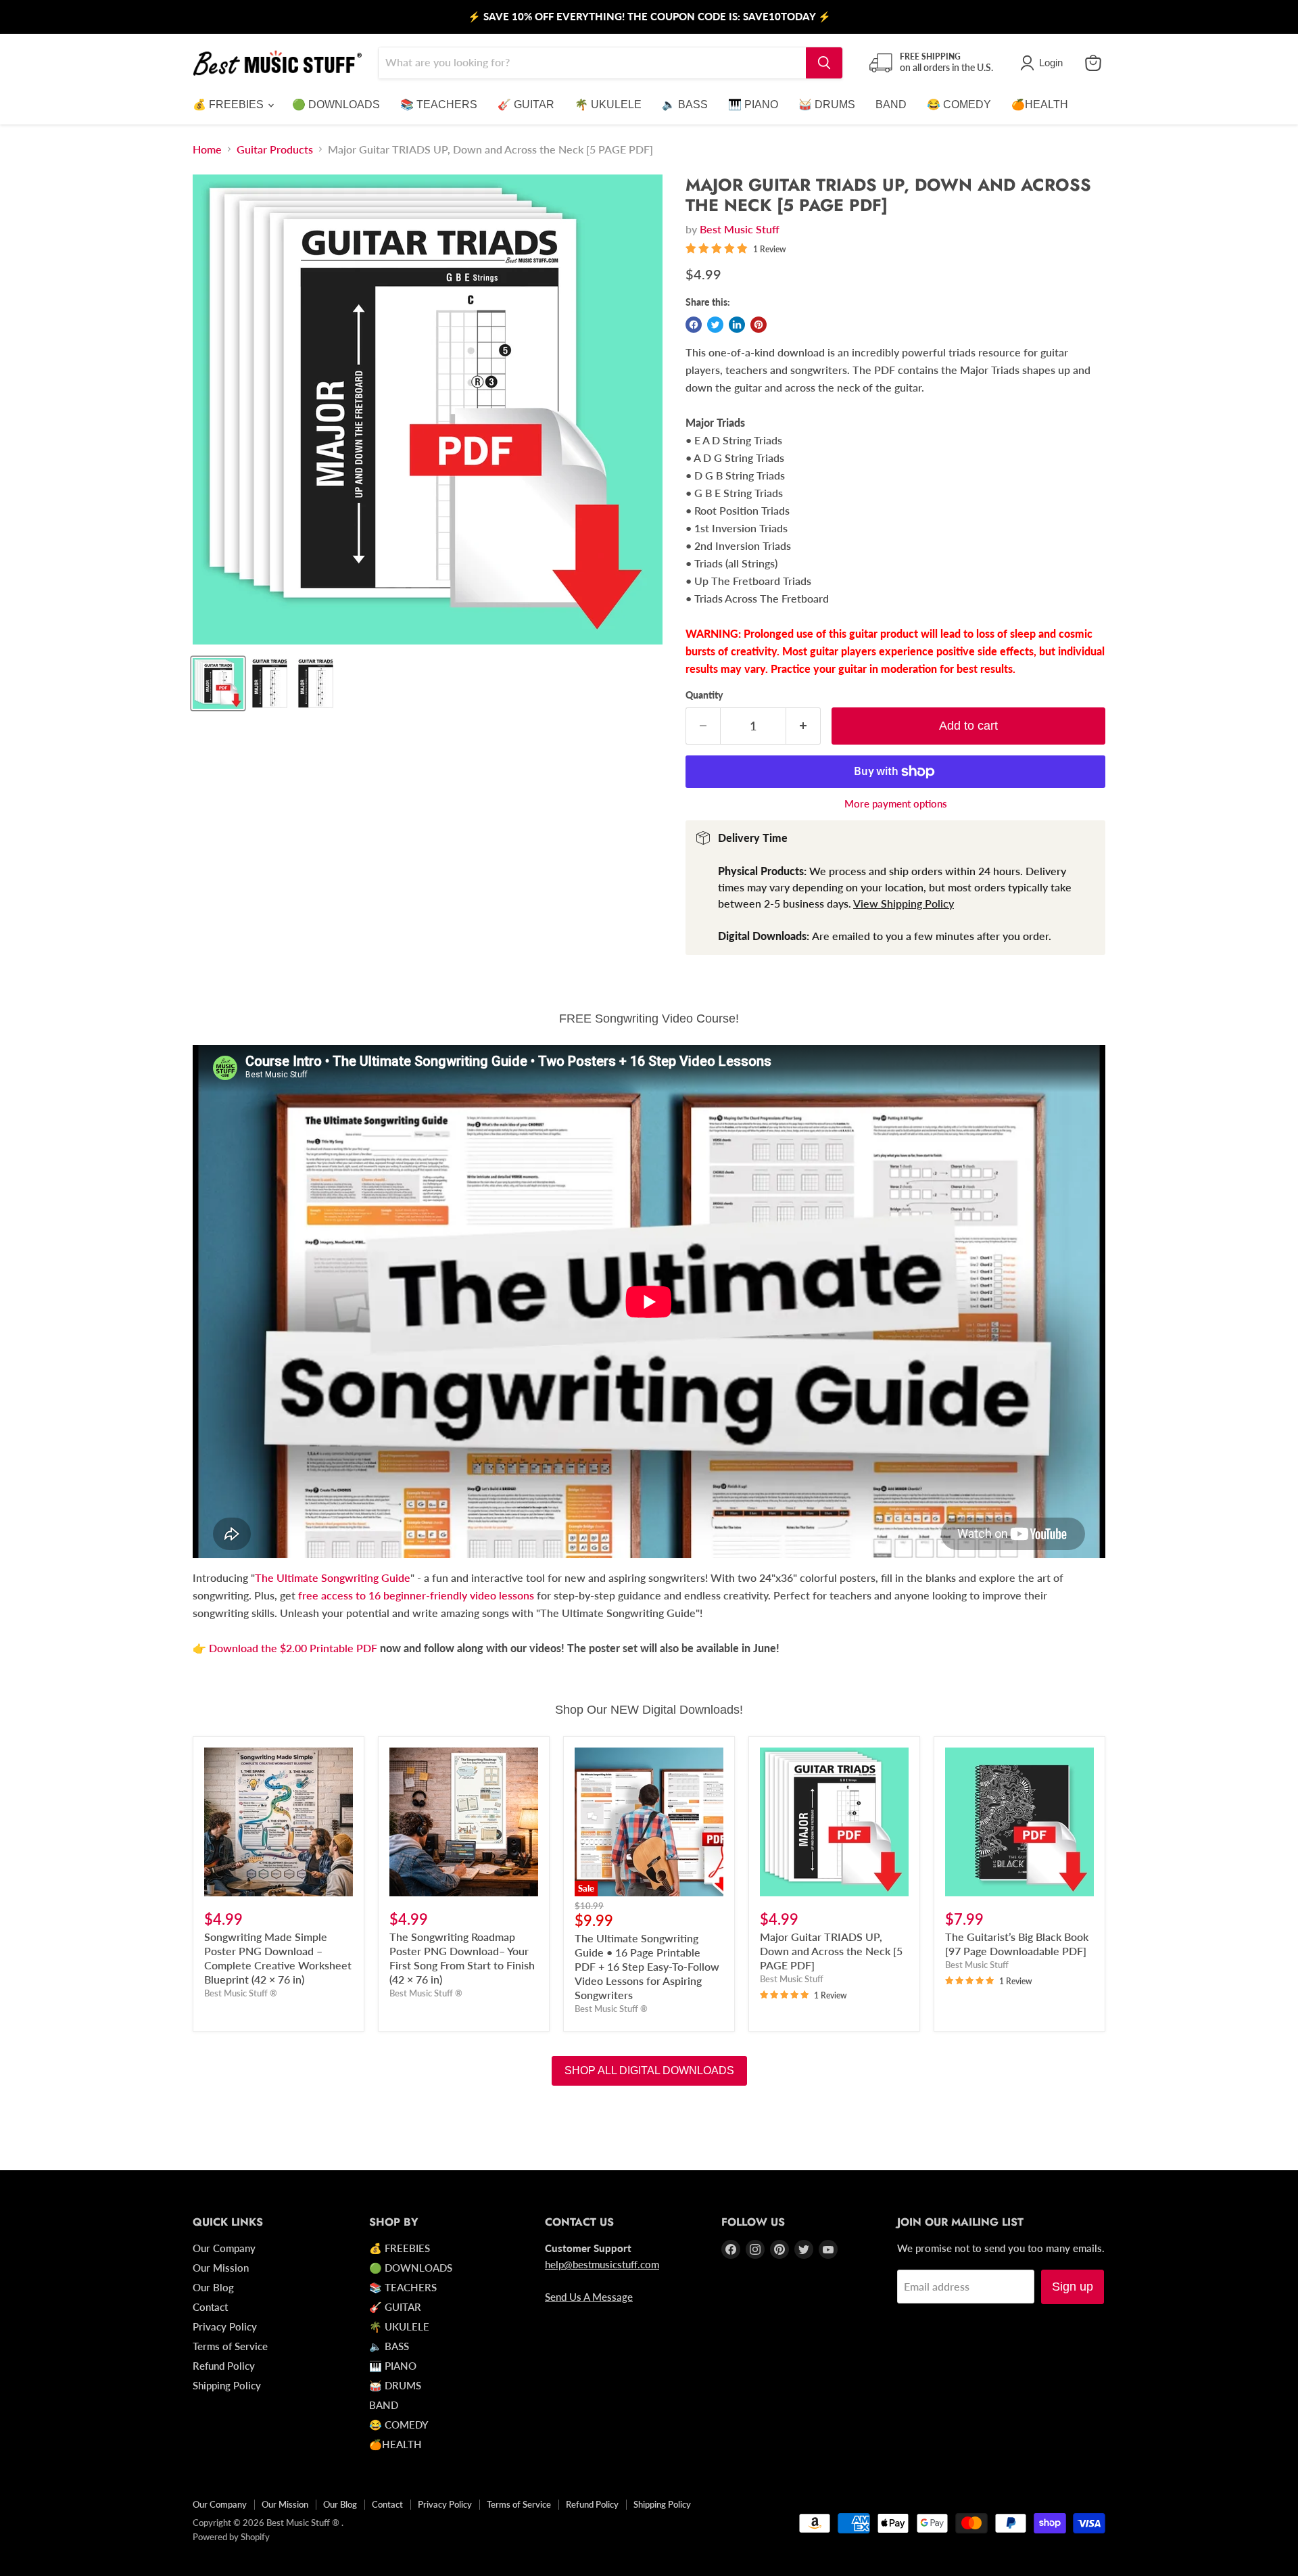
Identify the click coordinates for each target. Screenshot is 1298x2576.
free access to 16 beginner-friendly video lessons (416, 1595)
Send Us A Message (589, 2297)
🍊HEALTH (1040, 104)
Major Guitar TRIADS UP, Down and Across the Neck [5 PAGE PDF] (831, 1951)
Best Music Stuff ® (241, 1993)
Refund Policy (224, 2366)
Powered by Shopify (231, 2537)
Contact (210, 2307)
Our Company (224, 2248)
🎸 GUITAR (526, 104)
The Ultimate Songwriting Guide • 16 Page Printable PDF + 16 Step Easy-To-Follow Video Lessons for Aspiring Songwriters (647, 1966)
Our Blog (213, 2287)
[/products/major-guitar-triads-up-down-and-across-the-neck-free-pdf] (834, 1822)
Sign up (1073, 2287)
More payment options (896, 804)
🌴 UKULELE (608, 104)
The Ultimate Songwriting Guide (333, 1577)
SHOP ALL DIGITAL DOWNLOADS (649, 2070)
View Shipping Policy (904, 903)
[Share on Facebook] (694, 325)
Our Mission (221, 2268)
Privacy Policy (225, 2326)
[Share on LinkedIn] (737, 325)
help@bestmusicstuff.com (602, 2264)
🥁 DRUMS (827, 104)
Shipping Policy (227, 2385)
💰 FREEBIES (230, 104)
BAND (891, 104)
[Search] (824, 63)
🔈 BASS (685, 104)
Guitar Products (275, 149)
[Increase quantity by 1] (803, 726)
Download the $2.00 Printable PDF (294, 1648)
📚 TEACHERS (439, 104)
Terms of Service (230, 2346)
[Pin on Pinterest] (759, 325)
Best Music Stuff (740, 229)
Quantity (704, 695)
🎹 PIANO (753, 104)
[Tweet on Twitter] (715, 325)
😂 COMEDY (959, 104)
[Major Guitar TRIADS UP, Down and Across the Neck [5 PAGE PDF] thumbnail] (218, 683)
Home (207, 149)
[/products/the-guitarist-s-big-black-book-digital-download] (1019, 1822)
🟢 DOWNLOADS (336, 104)
